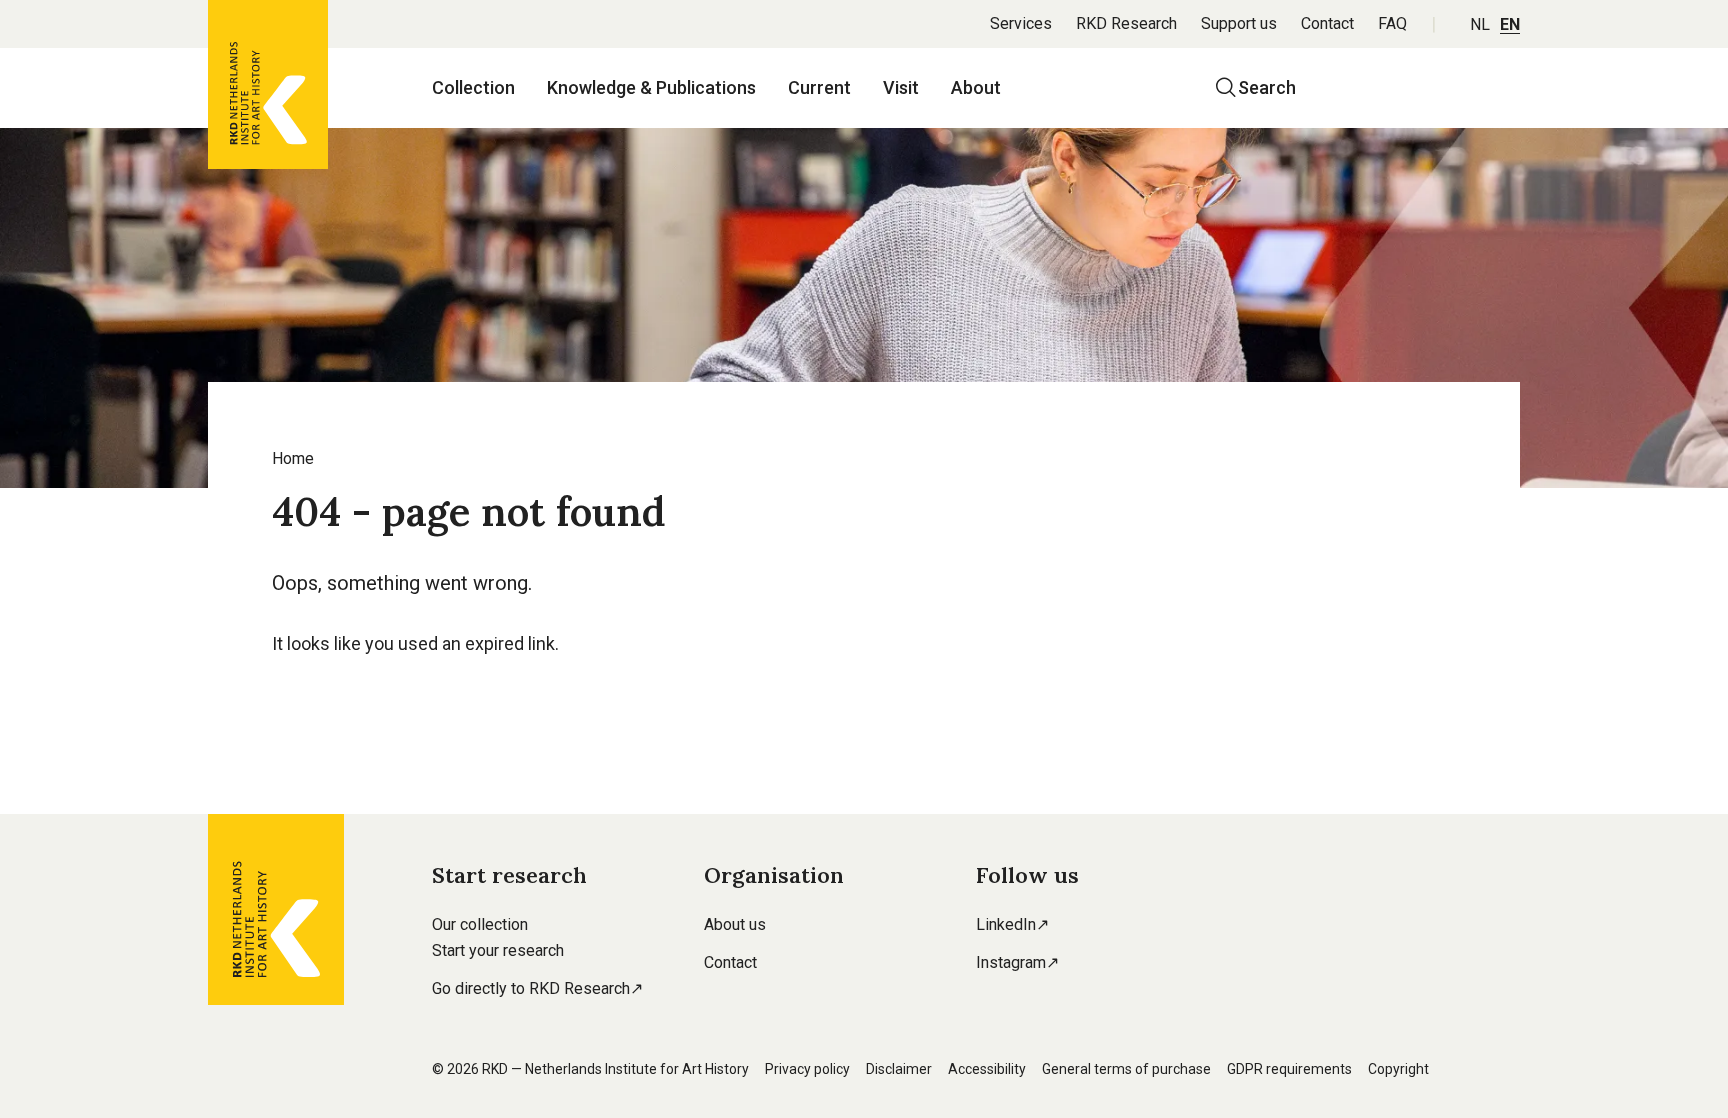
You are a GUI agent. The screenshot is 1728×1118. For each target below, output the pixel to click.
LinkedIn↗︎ (1012, 924)
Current (819, 87)
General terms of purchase (1126, 1069)
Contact (1327, 23)
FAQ (1392, 23)
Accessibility (987, 1069)
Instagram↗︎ (1017, 962)
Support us (1239, 23)
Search (1267, 87)
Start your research (498, 950)
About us (735, 924)
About (976, 87)
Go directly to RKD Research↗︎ (537, 988)
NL (1480, 24)
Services (1021, 23)
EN (1510, 24)
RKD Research (1126, 23)
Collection (473, 87)
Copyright (1398, 1069)
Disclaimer (899, 1069)
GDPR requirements (1289, 1069)
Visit (901, 87)
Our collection (480, 924)
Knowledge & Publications (651, 87)
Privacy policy (807, 1069)
